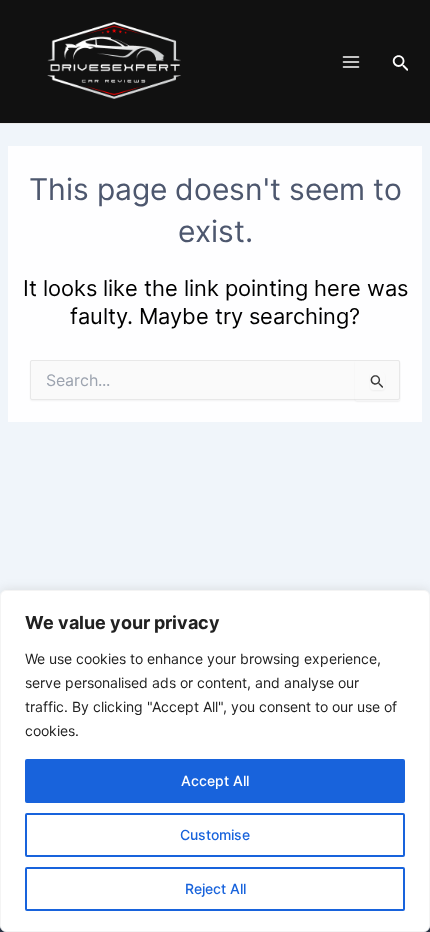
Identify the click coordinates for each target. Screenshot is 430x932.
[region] (215, 761)
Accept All (215, 780)
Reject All (215, 888)
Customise (215, 834)
